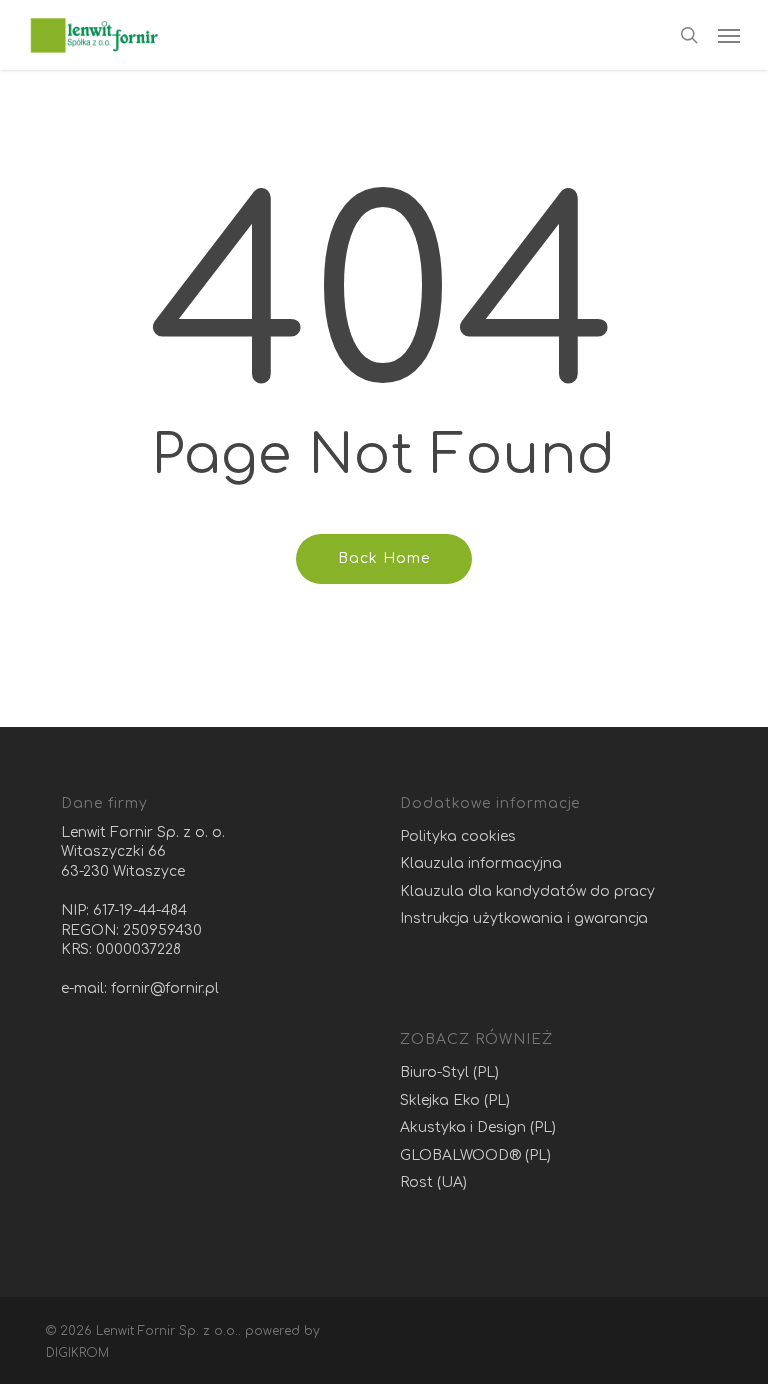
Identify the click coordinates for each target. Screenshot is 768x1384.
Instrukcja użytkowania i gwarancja (524, 918)
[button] (729, 35)
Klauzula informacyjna (481, 863)
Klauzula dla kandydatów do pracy (527, 891)
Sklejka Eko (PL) (455, 1100)
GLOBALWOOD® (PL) (475, 1155)
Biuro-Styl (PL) (449, 1072)
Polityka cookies (458, 836)
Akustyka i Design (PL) (478, 1127)
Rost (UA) (433, 1182)
